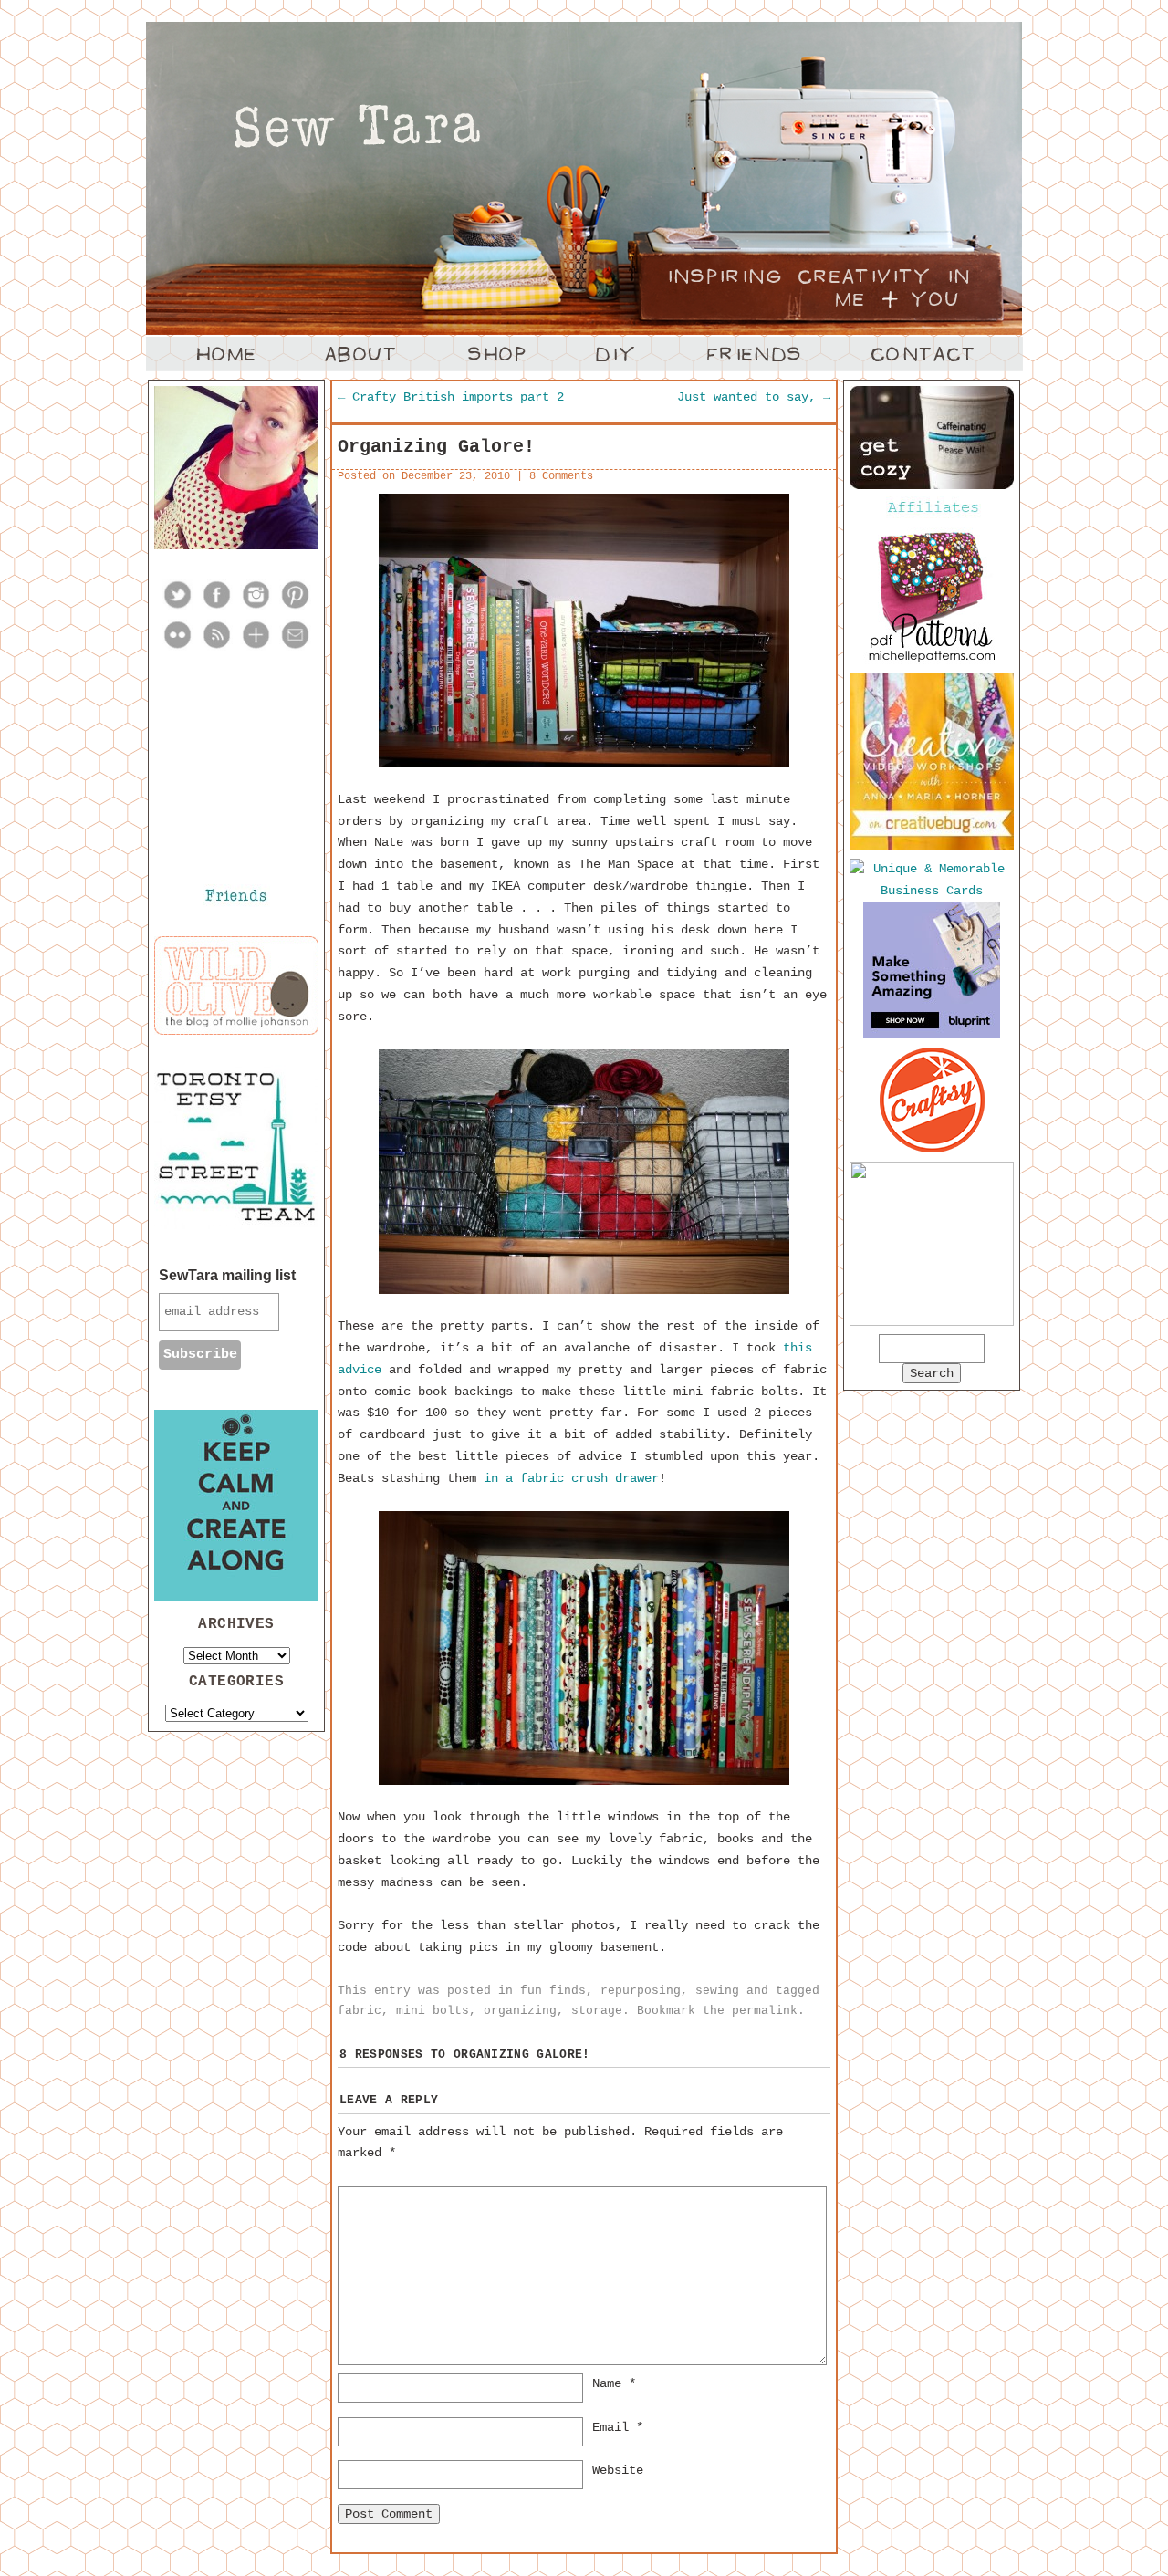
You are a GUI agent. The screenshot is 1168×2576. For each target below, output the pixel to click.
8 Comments (561, 476)
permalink (765, 2011)
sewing (717, 1991)
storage (597, 2011)
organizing (520, 2011)
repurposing (641, 1991)
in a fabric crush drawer (571, 1478)
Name (614, 2383)
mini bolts (433, 2011)
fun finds (553, 1991)
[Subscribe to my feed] (217, 647)
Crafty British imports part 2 (451, 397)
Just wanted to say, (754, 397)
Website (618, 2470)
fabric (360, 2011)
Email (618, 2427)
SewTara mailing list (227, 1275)
